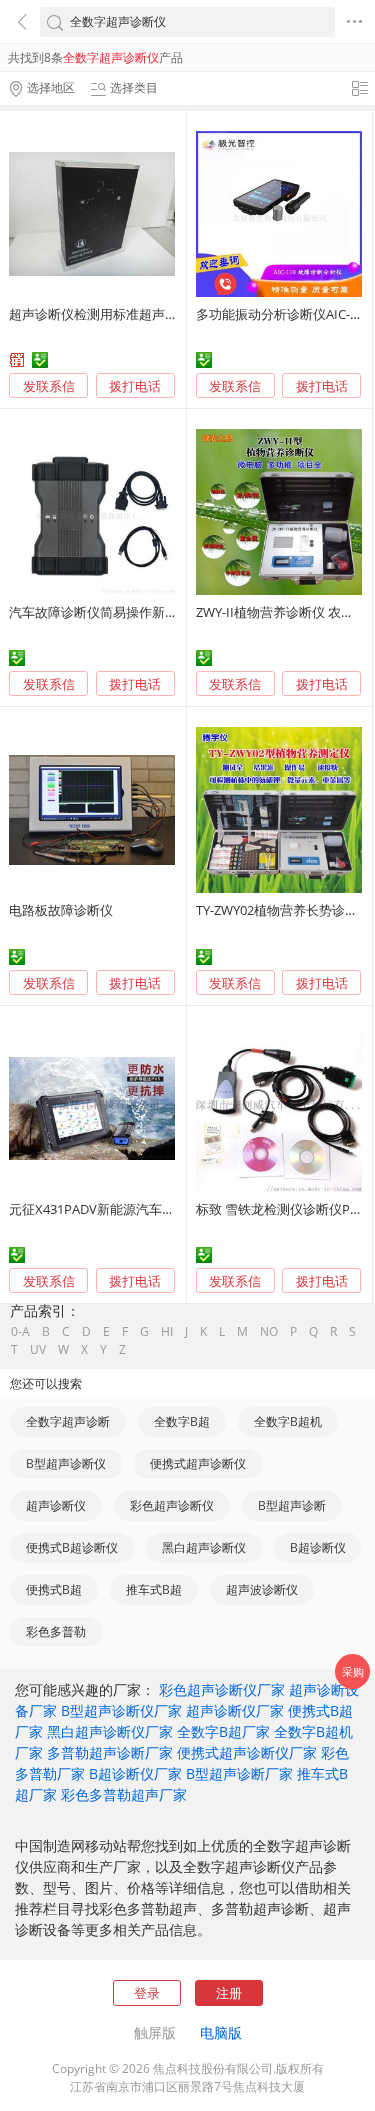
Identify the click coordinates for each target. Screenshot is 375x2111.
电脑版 (221, 2032)
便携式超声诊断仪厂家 (247, 1752)
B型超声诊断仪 (66, 1463)
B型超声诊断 (292, 1505)
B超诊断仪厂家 (135, 1773)
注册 (229, 1993)
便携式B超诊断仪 (72, 1547)
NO (269, 1332)
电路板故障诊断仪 (61, 910)
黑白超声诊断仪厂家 (110, 1731)
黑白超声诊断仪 (204, 1547)
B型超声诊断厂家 (239, 1773)
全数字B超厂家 (223, 1731)
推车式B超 (154, 1589)
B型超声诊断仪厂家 (121, 1710)
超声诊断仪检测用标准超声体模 (100, 314)
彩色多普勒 (56, 1631)
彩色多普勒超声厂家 (124, 1794)
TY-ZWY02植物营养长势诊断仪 (283, 910)
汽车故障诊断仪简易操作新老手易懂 (113, 612)
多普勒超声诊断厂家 (110, 1752)
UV (38, 1350)
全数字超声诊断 (68, 1421)
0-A (20, 1332)
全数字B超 (182, 1421)
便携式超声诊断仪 (198, 1463)
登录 (147, 1993)
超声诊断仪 (56, 1505)
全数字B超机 (288, 1421)
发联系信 (49, 386)
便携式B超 (54, 1589)
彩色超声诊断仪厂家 (222, 1689)
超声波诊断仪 (262, 1589)
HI (167, 1332)
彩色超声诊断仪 (172, 1505)
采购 (353, 1671)
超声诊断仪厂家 (235, 1710)
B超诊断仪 (318, 1547)
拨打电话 (135, 386)
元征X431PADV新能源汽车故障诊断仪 (118, 1209)
